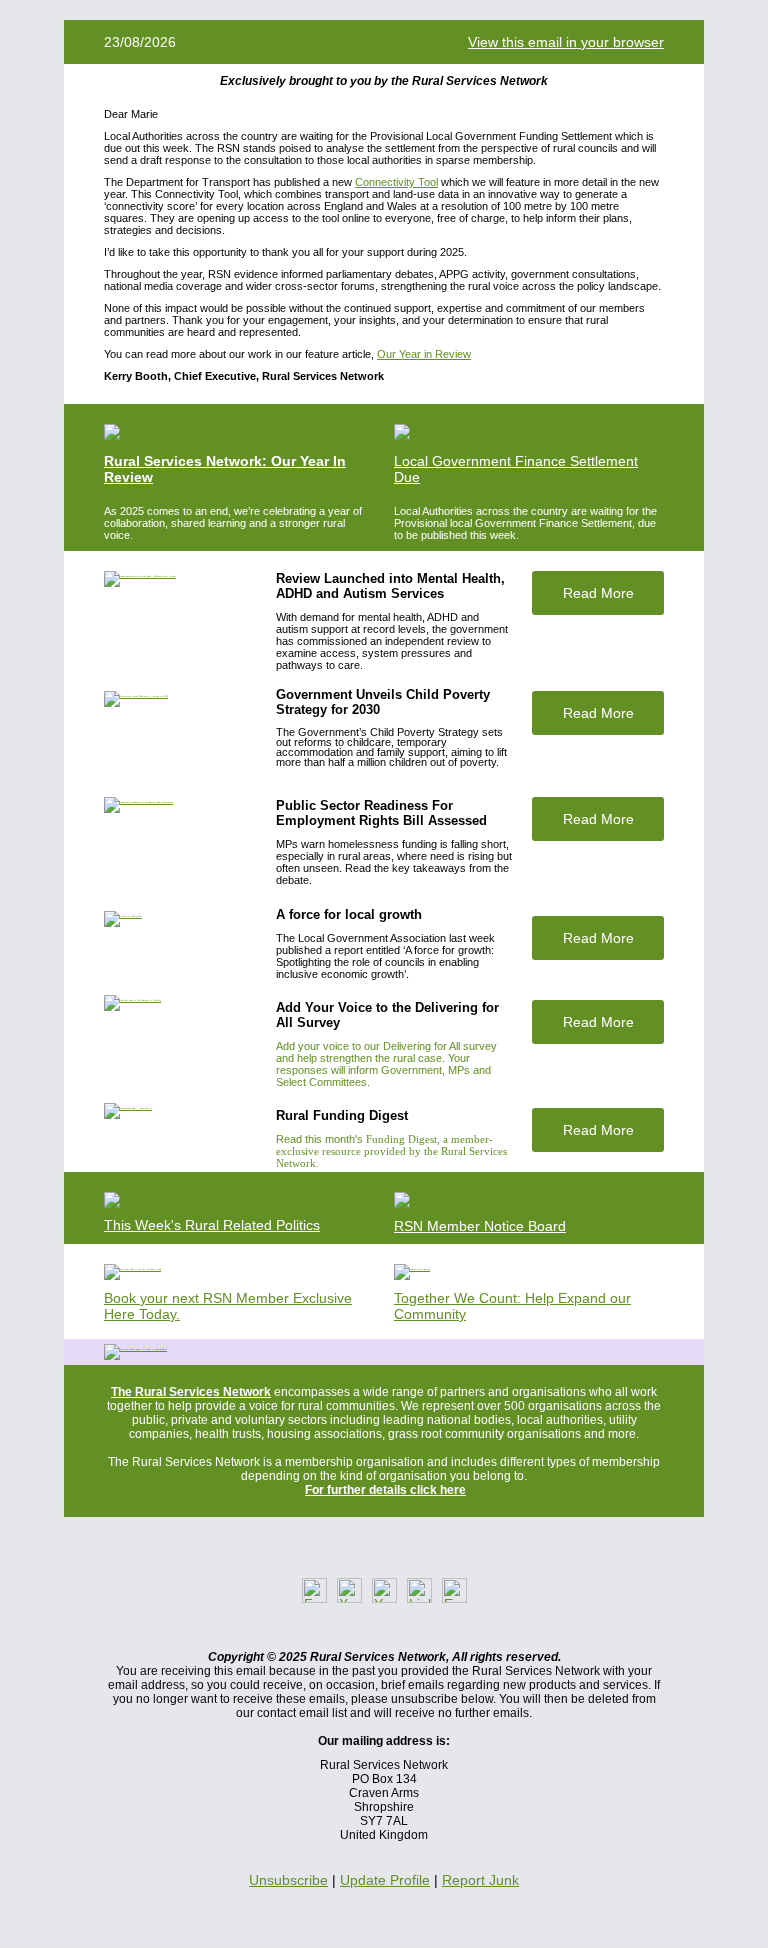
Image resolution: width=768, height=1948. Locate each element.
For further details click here (385, 1490)
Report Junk (480, 1880)
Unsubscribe (288, 1880)
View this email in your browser (566, 42)
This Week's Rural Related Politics (212, 1225)
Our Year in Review (424, 354)
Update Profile (385, 1880)
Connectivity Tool (396, 182)
